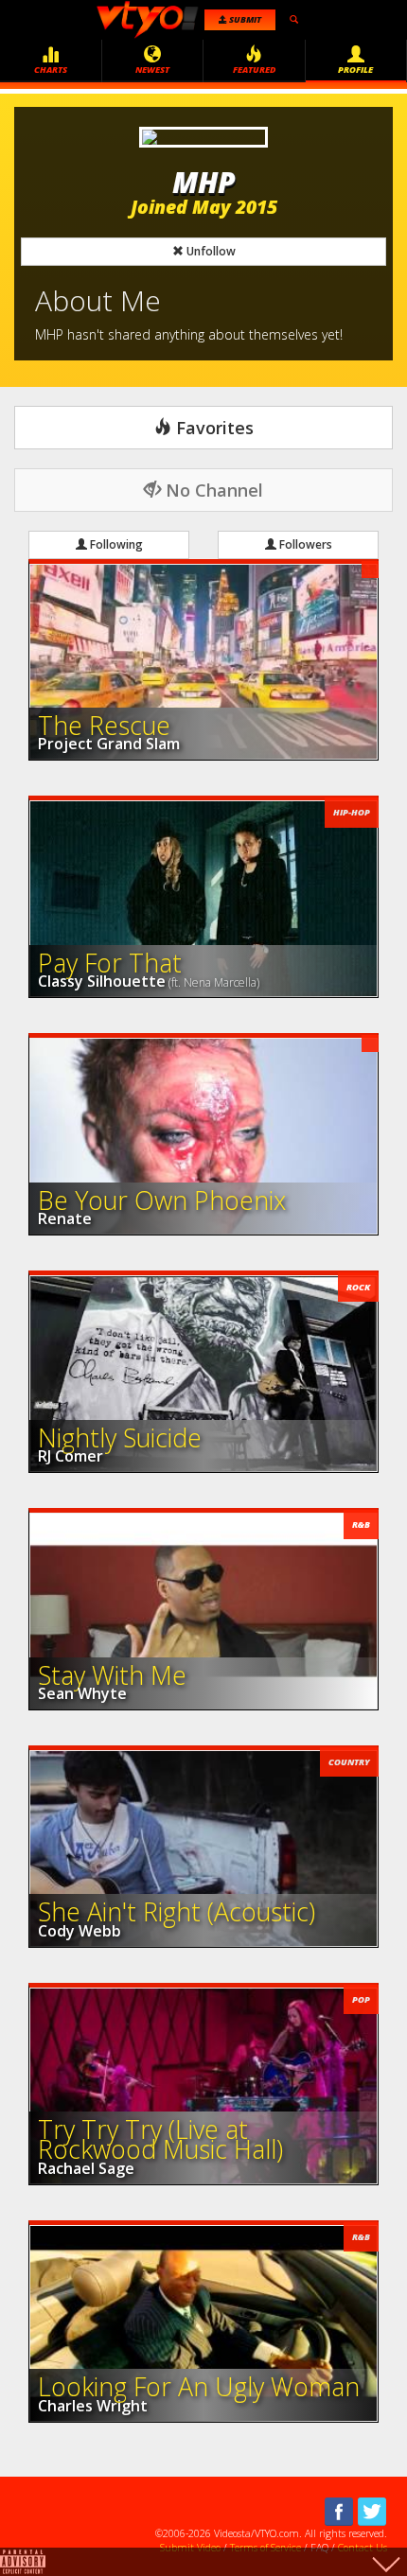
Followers (304, 544)
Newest (152, 70)
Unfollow (210, 251)
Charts (51, 70)
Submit (244, 19)
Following (115, 544)
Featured (254, 70)
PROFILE (355, 70)
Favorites (212, 428)
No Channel (212, 490)
